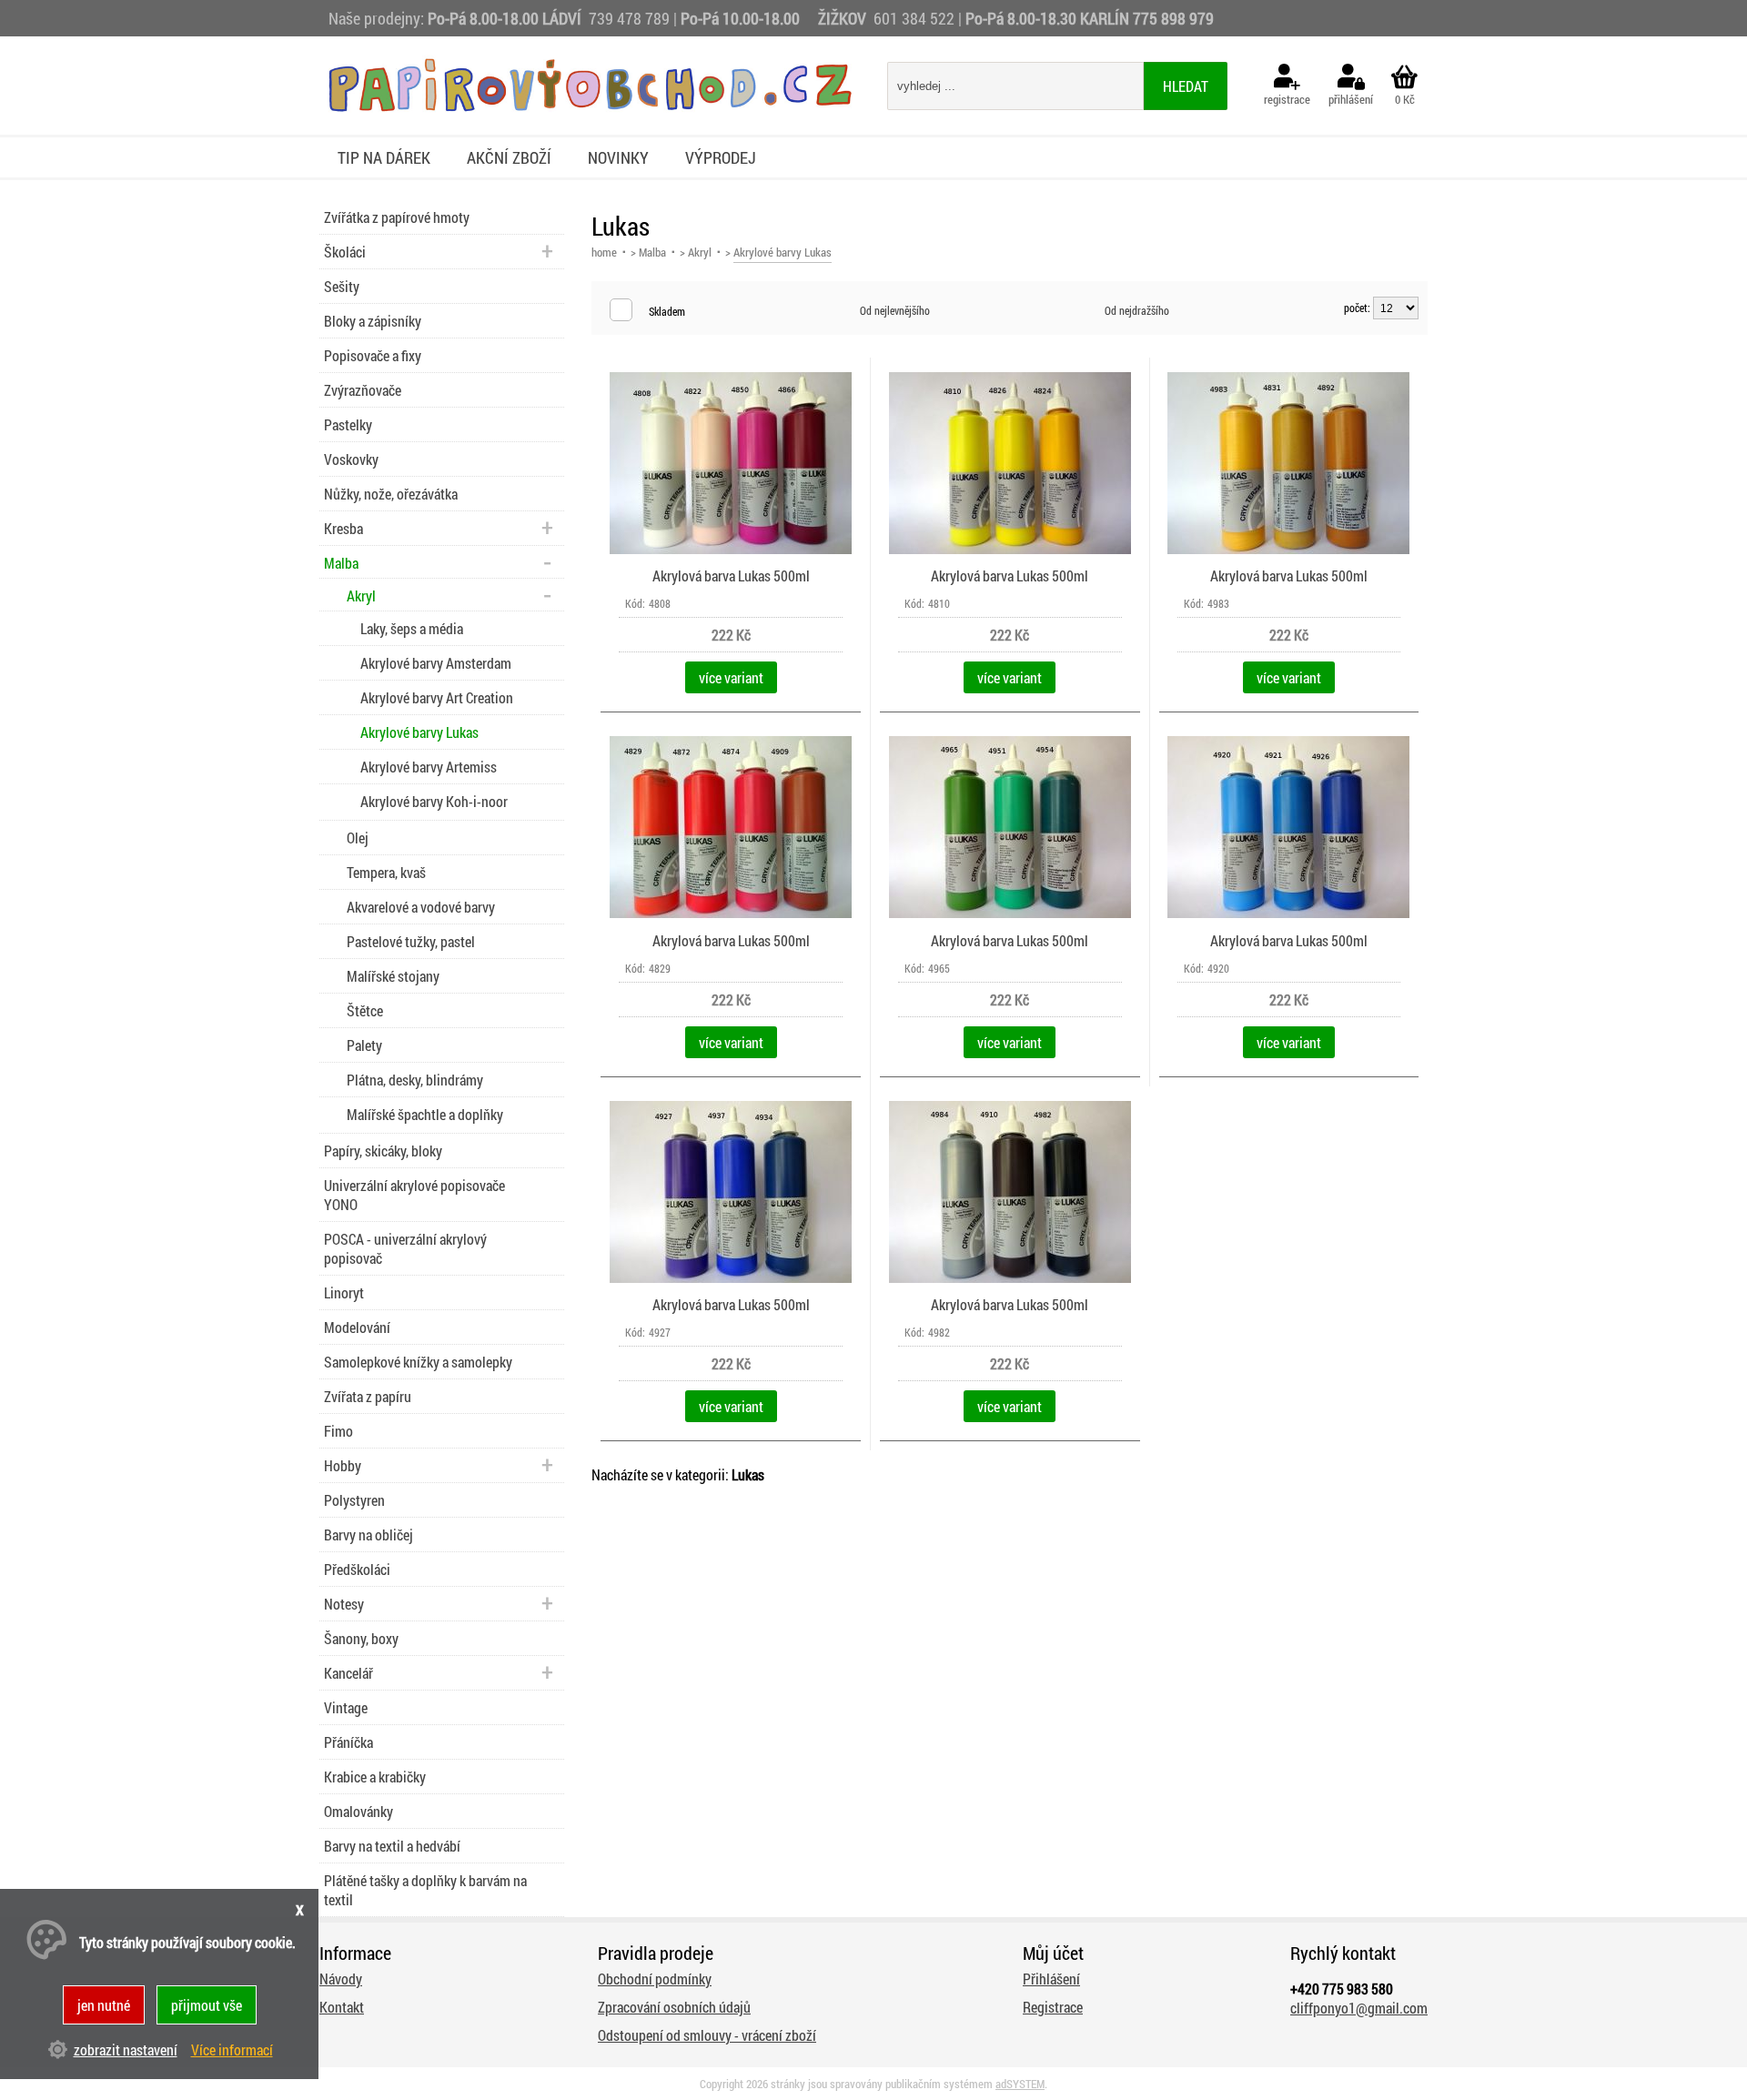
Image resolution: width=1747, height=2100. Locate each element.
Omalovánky (358, 1811)
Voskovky (351, 459)
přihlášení (1351, 99)
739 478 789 (629, 18)
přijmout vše (207, 2005)
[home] (590, 107)
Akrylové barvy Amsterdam (436, 663)
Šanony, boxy (361, 1638)
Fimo (338, 1431)
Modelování (357, 1327)
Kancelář (348, 1673)
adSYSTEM (1020, 2084)
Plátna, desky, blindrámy (415, 1080)
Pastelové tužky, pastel (411, 941)
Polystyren (354, 1500)
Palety (364, 1045)
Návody (341, 1979)
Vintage (346, 1707)
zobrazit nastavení (126, 2050)
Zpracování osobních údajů (674, 2007)
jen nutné (104, 2005)
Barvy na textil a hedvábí (392, 1846)
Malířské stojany (393, 976)
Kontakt (342, 2007)
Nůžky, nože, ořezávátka (391, 494)
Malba (652, 252)
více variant (731, 677)
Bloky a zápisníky (373, 321)
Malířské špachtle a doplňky (425, 1114)
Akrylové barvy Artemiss (429, 767)
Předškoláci (357, 1569)
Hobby (343, 1465)
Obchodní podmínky (655, 1979)
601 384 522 (916, 18)
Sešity (342, 286)
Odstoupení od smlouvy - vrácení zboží (707, 2035)
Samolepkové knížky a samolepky (418, 1362)
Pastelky (348, 424)
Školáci (345, 252)
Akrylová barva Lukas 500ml (731, 575)
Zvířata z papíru (368, 1396)
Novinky (618, 157)
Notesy (344, 1604)
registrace (1287, 99)
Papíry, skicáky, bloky (383, 1151)
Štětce (365, 1010)
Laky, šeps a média (412, 628)
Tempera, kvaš (386, 872)
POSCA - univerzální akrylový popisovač (405, 1248)
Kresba (343, 528)
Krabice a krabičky (375, 1777)
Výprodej (721, 157)
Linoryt (344, 1292)
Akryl (700, 252)
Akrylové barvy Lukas (419, 732)
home (604, 252)
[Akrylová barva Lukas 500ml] (731, 550)
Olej (358, 838)
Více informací (232, 2050)
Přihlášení (1051, 1979)
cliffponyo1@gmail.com (1359, 2008)
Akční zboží (509, 157)
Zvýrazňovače (363, 390)
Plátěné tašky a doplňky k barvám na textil (425, 1890)
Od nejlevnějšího (895, 310)
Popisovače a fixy (373, 355)
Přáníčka (348, 1742)
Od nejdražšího (1137, 310)
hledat (1186, 86)
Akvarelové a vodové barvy (421, 907)
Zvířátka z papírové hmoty (397, 217)
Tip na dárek (384, 157)
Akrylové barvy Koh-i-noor (434, 801)
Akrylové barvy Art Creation (437, 697)
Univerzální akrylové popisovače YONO (414, 1195)
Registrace (1053, 2007)
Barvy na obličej (369, 1535)
